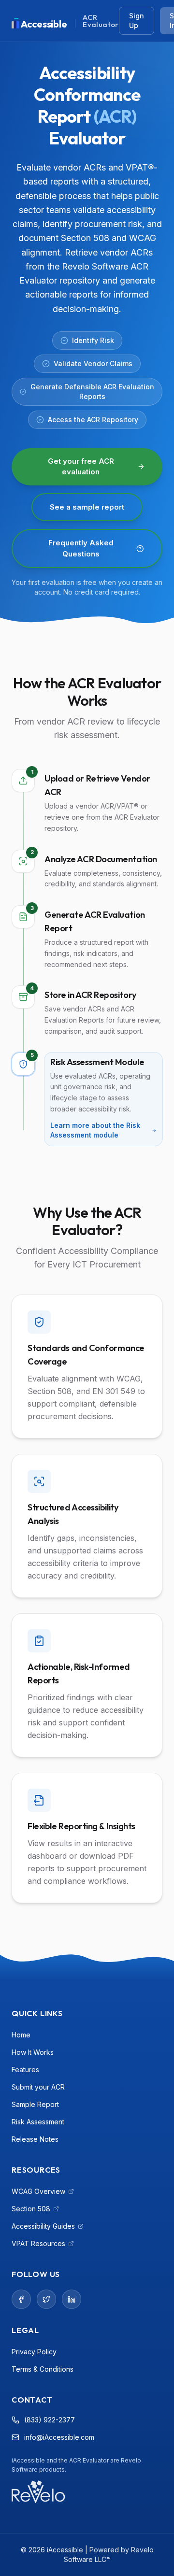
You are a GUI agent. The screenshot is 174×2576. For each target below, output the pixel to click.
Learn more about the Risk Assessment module (95, 1130)
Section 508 (35, 2209)
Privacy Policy (34, 2352)
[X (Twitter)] (46, 2299)
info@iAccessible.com (59, 2437)
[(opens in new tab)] (38, 2492)
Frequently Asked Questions (81, 548)
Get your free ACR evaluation (81, 467)
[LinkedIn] (72, 2299)
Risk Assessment (38, 2122)
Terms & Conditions (43, 2369)
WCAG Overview (42, 2192)
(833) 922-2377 (50, 2420)
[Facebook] (21, 2299)
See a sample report (87, 507)
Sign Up (137, 21)
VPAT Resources (42, 2244)
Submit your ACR (38, 2087)
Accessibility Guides (43, 2227)
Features (25, 2070)
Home (21, 2035)
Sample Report (35, 2104)
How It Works (33, 2052)
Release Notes (35, 2139)
